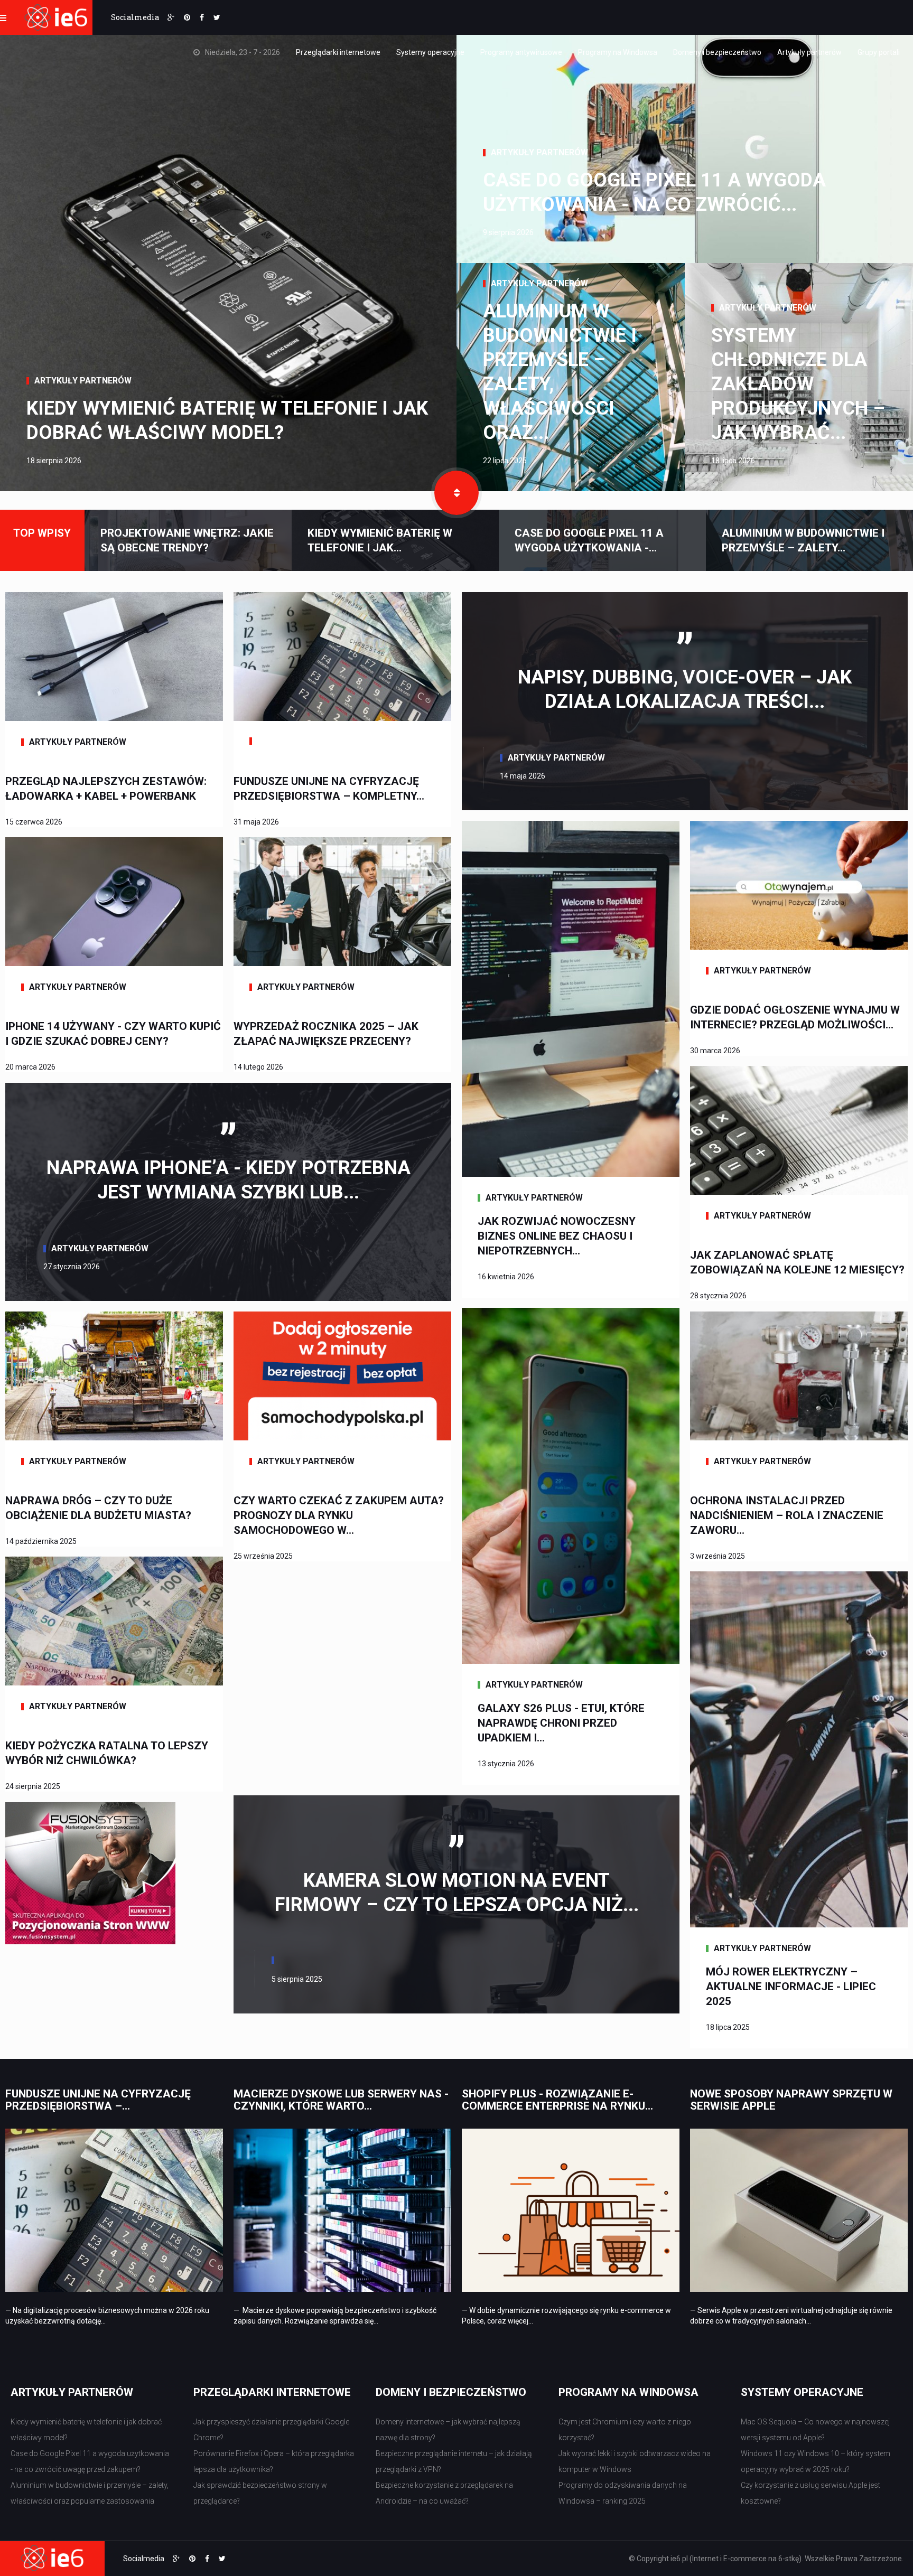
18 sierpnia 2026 (54, 461)
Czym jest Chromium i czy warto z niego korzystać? (625, 2430)
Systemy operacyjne (430, 52)
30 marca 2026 (715, 1051)
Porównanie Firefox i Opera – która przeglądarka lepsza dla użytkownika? (274, 2461)
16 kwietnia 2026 (506, 1277)
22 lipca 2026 (505, 461)
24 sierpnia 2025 (33, 1786)
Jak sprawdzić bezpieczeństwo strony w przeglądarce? (260, 2493)
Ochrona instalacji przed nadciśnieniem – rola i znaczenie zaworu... (787, 1515)
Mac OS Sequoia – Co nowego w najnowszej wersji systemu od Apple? (815, 2430)
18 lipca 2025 (728, 2027)
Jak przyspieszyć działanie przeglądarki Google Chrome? (271, 2430)
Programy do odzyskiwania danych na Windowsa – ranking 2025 (623, 2493)
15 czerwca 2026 (34, 822)
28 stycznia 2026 (718, 1296)
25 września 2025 (263, 1556)
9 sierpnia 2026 (508, 232)
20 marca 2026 (30, 1067)
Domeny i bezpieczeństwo (717, 52)
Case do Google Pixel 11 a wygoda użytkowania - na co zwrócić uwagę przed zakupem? (90, 2461)
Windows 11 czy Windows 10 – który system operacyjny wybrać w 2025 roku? (816, 2461)
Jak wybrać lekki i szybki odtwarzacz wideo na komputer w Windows (635, 2461)
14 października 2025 (41, 1541)
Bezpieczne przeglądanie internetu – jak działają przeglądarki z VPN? (454, 2461)
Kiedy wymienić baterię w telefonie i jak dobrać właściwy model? (227, 420)
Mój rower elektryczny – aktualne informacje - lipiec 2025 (791, 1987)
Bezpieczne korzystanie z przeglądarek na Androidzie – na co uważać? (444, 2493)
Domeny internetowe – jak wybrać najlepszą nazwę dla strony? (448, 2430)
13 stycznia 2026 (506, 1764)
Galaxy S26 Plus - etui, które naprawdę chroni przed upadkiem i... (561, 1723)
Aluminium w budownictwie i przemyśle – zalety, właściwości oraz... (560, 372)
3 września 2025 (718, 1556)
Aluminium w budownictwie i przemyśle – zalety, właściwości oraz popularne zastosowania (90, 2493)
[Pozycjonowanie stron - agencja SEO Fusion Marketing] (90, 1872)
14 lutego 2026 (258, 1067)
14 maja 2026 (523, 776)
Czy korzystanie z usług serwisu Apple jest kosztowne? (810, 2493)
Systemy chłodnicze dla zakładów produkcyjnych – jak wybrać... (798, 384)
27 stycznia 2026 (72, 1267)
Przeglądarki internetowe (338, 52)
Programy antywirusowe (521, 52)
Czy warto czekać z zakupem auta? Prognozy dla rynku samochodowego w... (339, 1515)
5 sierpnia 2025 (297, 1979)
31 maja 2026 (256, 822)
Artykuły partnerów (809, 52)
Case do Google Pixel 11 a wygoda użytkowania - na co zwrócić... (654, 192)
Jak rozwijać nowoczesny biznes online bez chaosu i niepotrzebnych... (557, 1236)
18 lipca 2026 (733, 461)
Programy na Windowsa (618, 52)
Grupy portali (879, 52)
